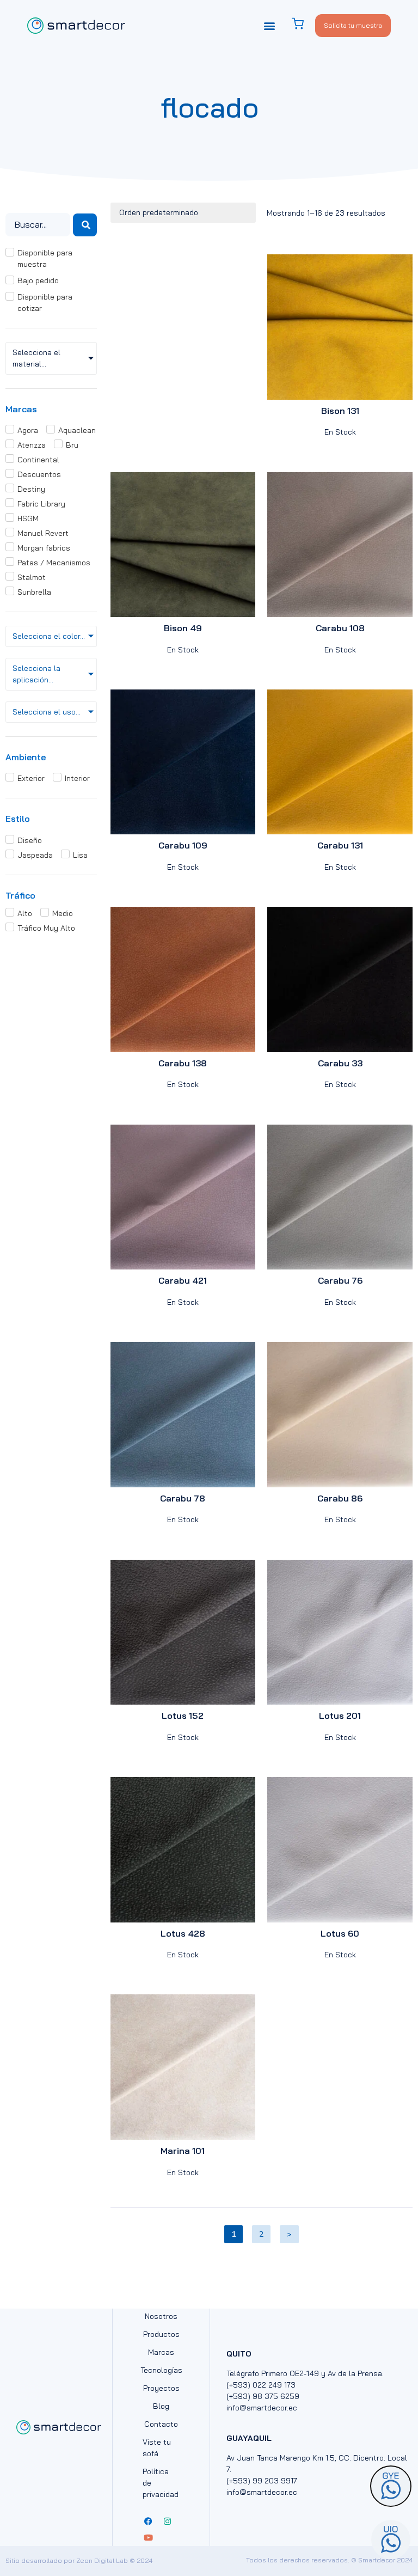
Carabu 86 (340, 1498)
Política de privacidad (161, 2483)
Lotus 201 (340, 1716)
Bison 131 (340, 411)
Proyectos (161, 2388)
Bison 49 (183, 628)
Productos (161, 2334)
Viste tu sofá (157, 2448)
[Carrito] (303, 24)
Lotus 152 (183, 1716)
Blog (161, 2406)
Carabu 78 (183, 1498)
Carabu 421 (183, 1280)
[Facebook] (148, 2522)
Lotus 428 (183, 1933)
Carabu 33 (340, 1063)
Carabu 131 (340, 845)
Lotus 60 (340, 1933)
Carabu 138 (183, 1063)
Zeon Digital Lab (102, 2560)
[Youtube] (148, 2538)
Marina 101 (183, 2151)
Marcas (161, 2352)
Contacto (161, 2424)
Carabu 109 (183, 845)
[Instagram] (167, 2522)
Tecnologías (161, 2370)
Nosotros (161, 2316)
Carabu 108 (340, 628)
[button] (270, 25)
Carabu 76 (340, 1280)
